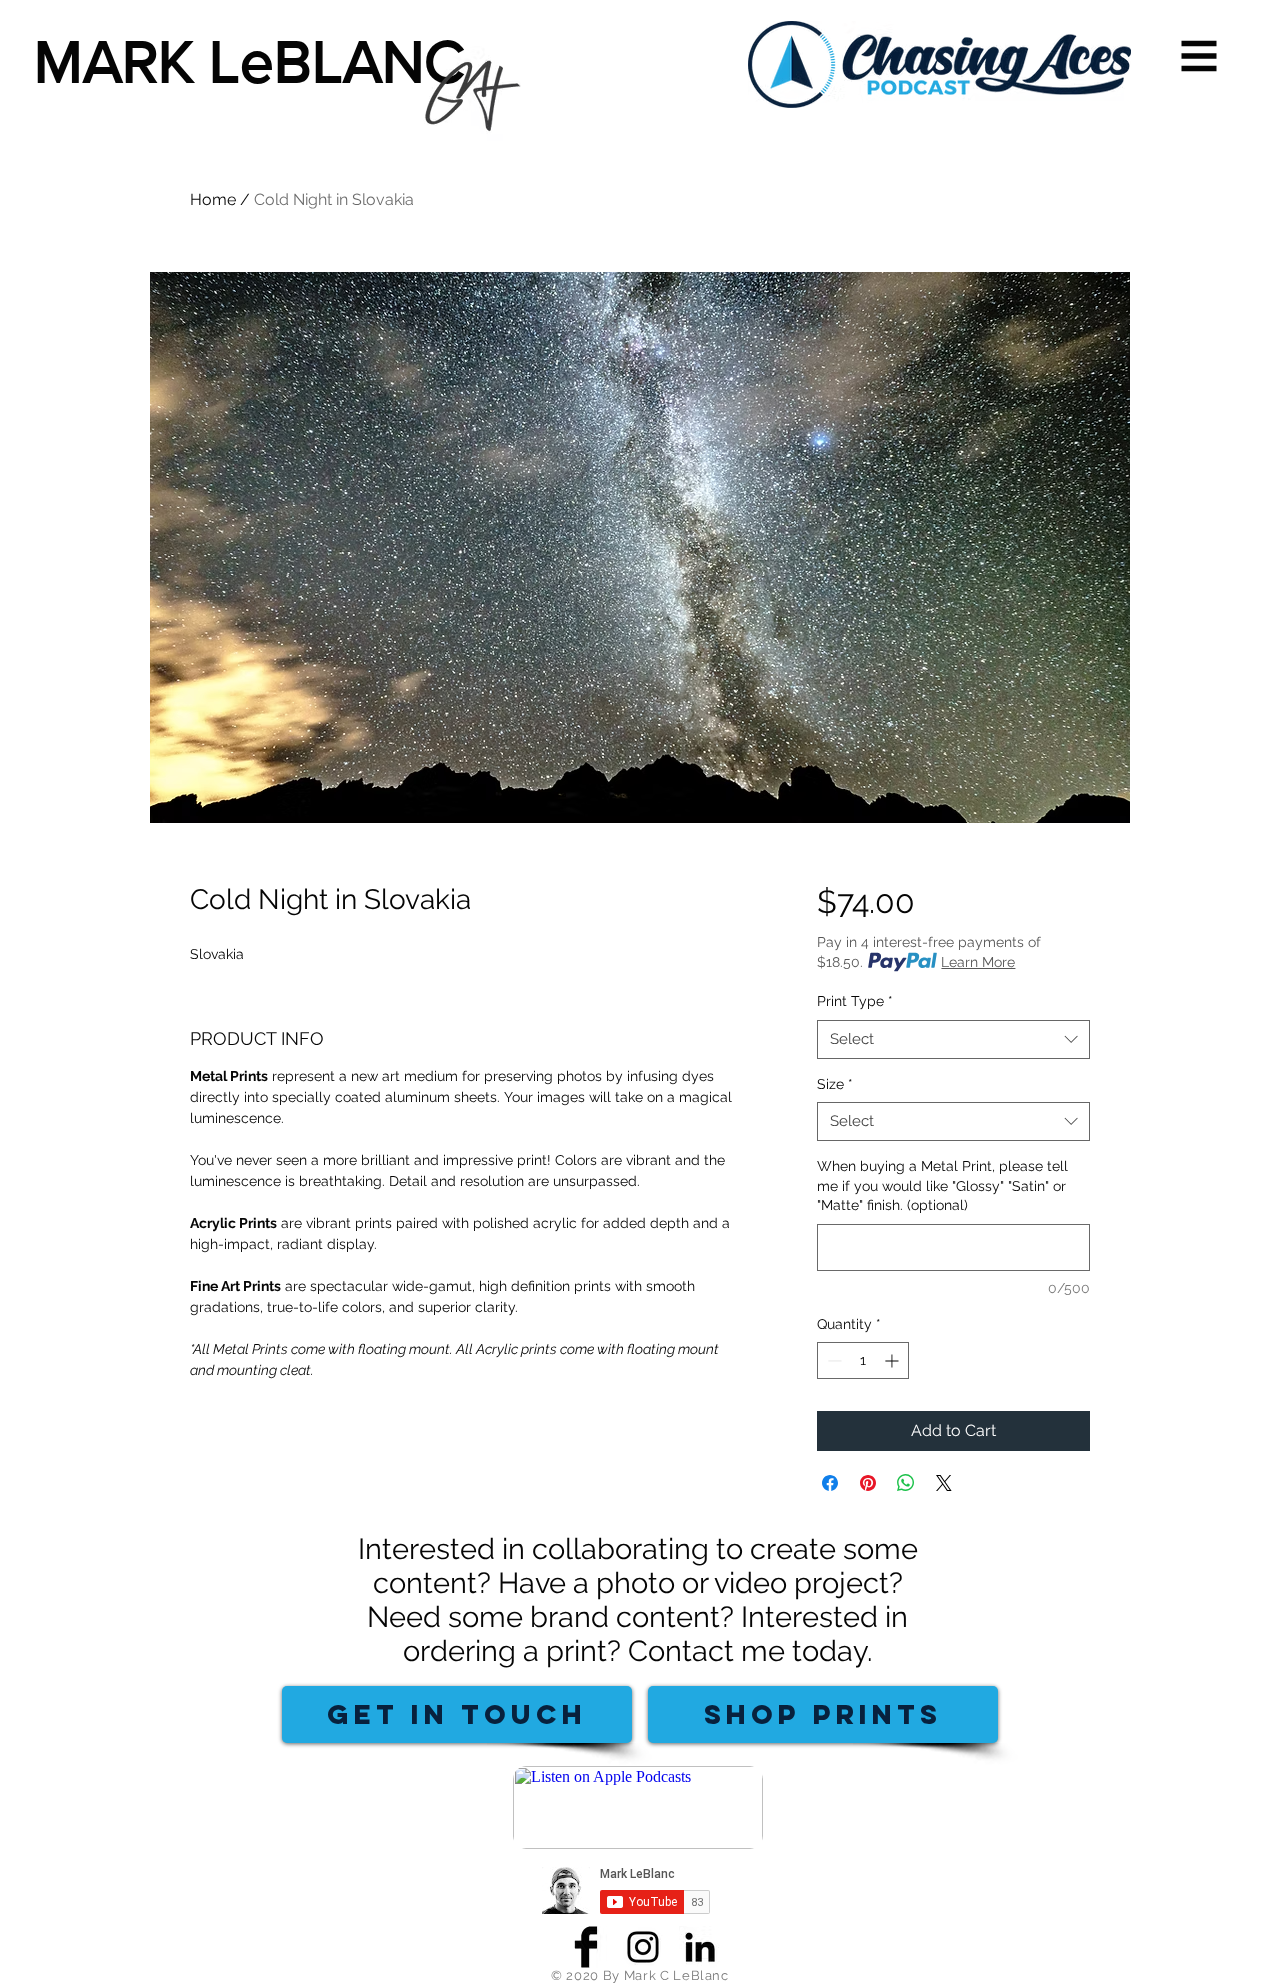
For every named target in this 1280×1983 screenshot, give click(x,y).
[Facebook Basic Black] (586, 1947)
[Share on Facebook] (830, 1483)
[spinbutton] (863, 1360)
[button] (1199, 56)
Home (213, 199)
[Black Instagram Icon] (643, 1947)
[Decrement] (832, 1360)
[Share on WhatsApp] (906, 1483)
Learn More (978, 962)
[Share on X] (944, 1483)
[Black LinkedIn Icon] (700, 1947)
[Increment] (893, 1360)
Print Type (855, 1001)
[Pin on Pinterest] (868, 1483)
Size (835, 1084)
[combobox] (953, 1039)
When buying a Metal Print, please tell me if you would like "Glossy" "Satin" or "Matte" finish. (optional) (942, 1185)
